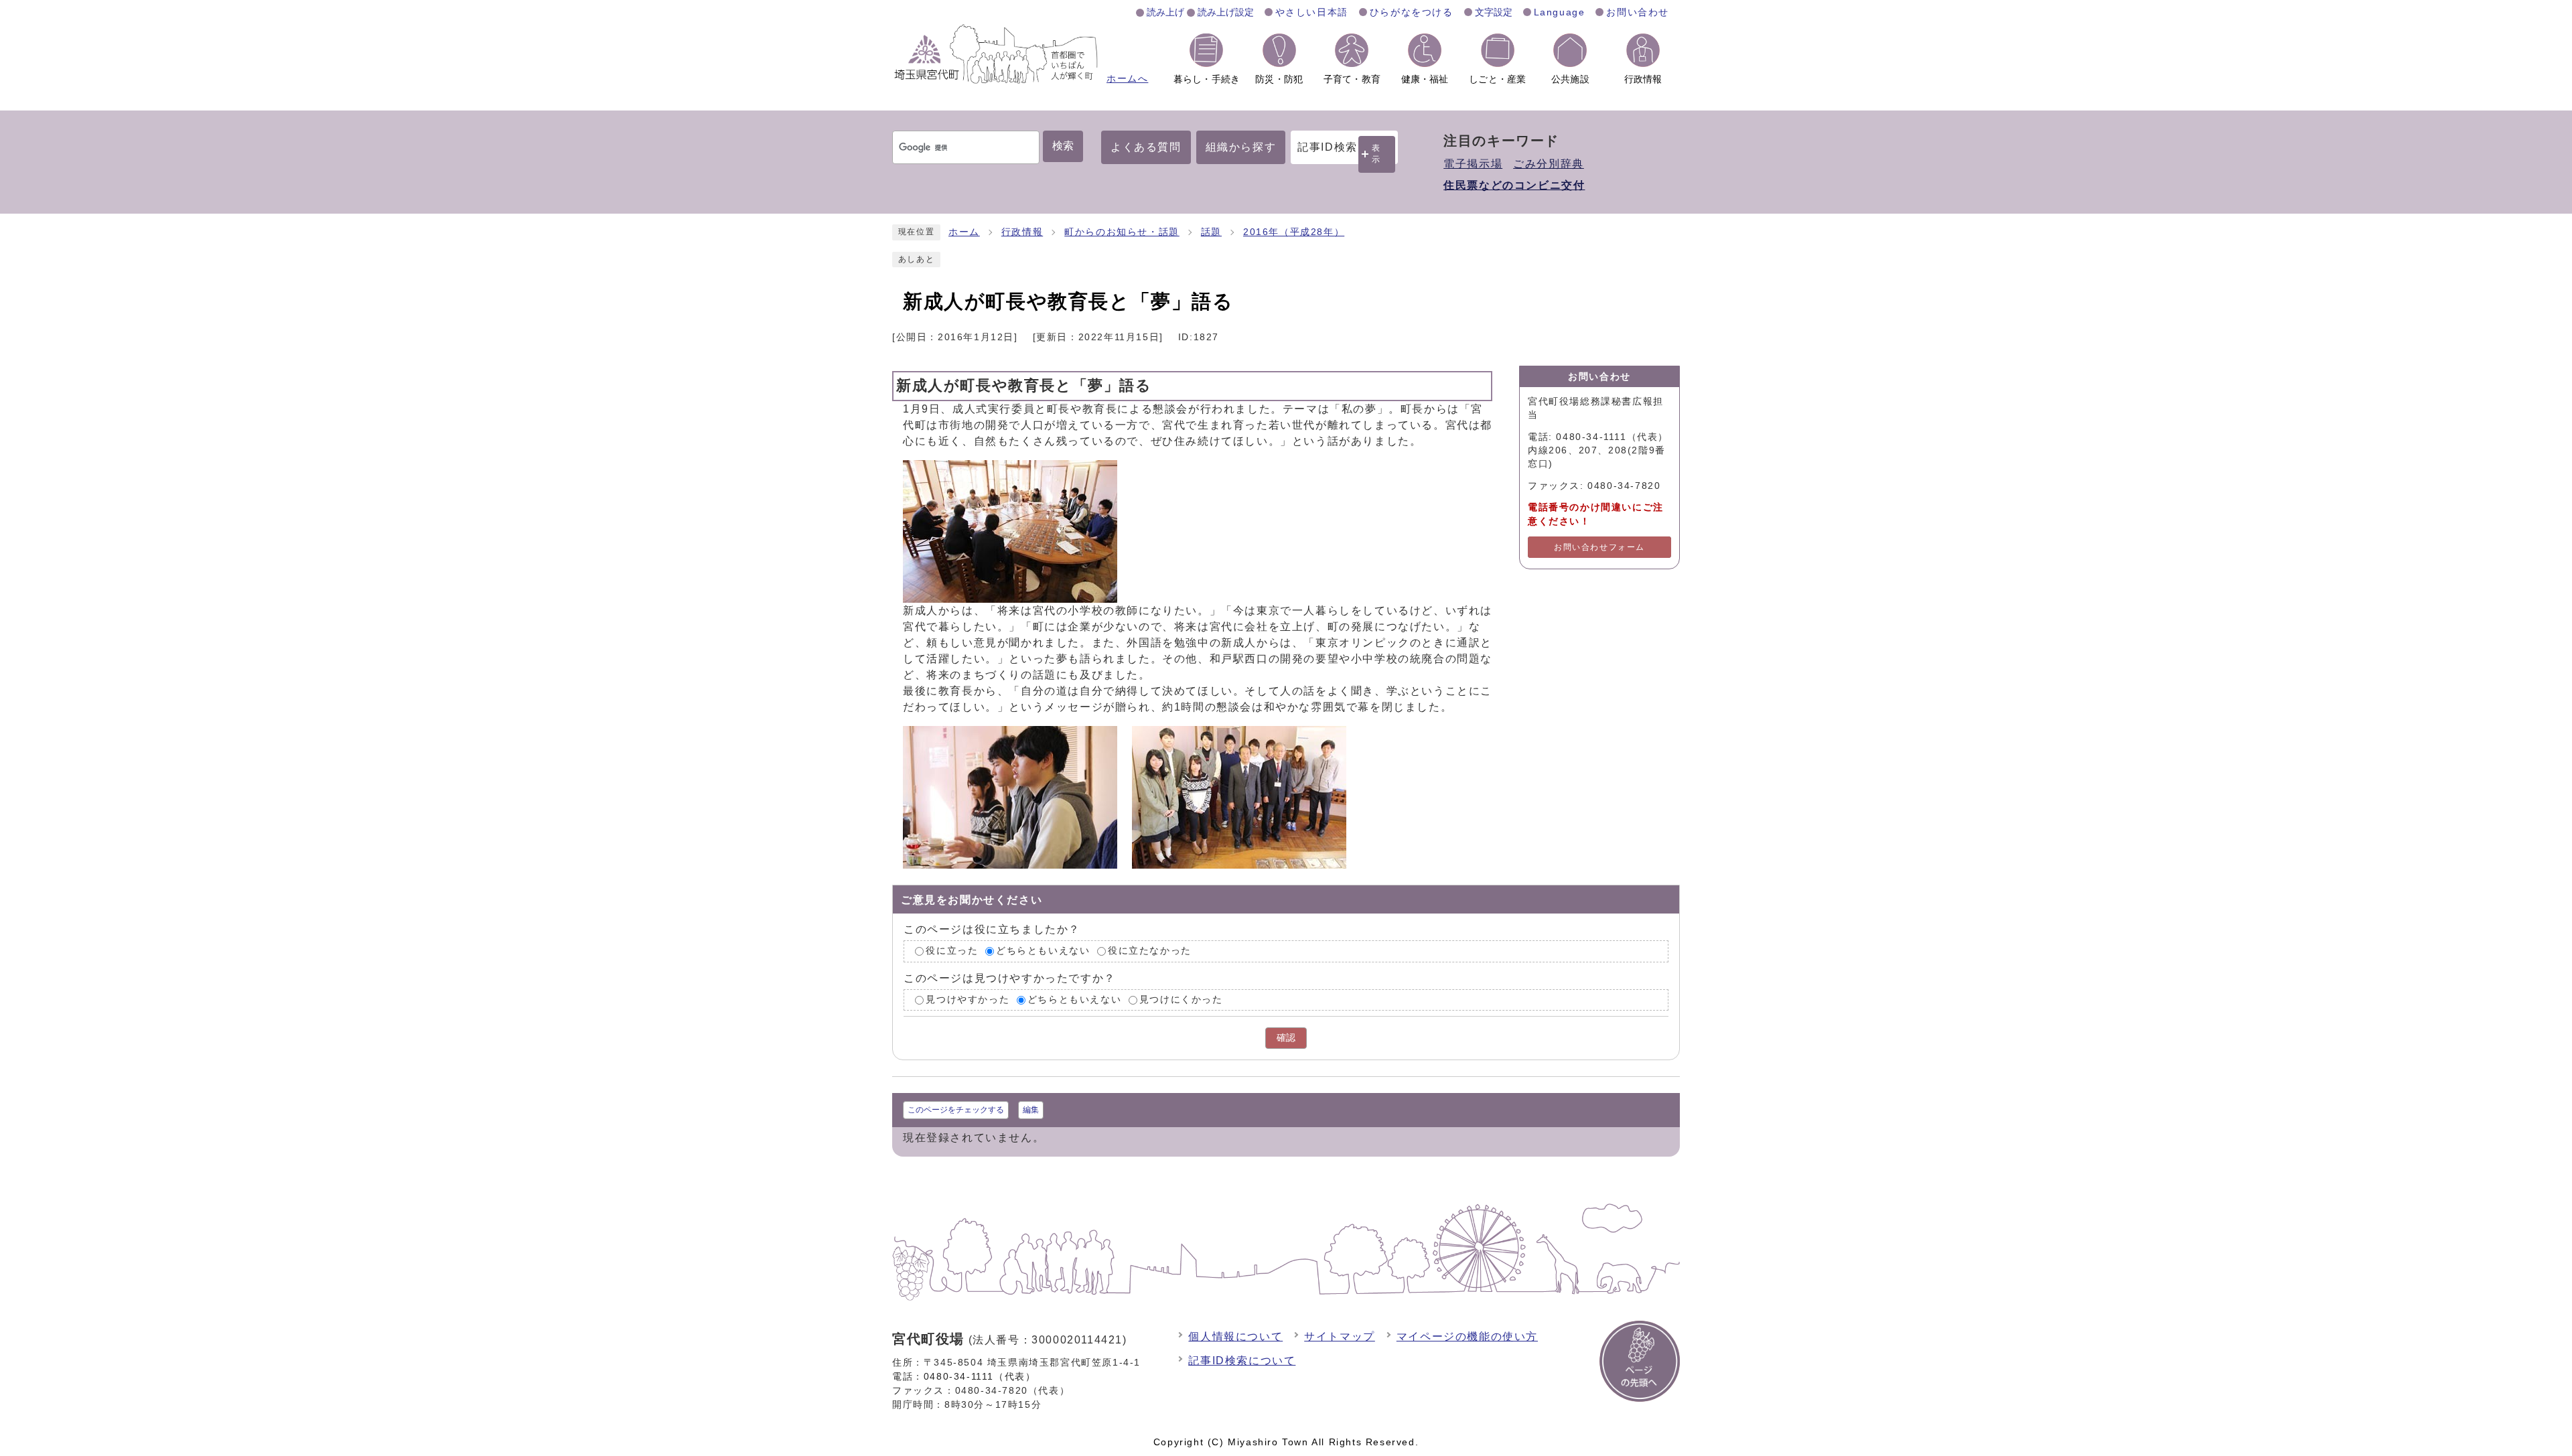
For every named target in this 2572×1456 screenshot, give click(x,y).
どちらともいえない (1043, 951)
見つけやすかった (968, 1000)
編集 (1031, 1110)
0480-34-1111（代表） (980, 1376)
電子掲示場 (1473, 164)
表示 (1376, 154)
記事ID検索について (1242, 1361)
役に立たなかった (1150, 951)
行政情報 (1022, 232)
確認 (1286, 1038)
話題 (1211, 232)
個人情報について (1235, 1336)
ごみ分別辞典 (1549, 164)
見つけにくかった (1181, 1000)
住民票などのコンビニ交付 (1514, 185)
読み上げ (1165, 12)
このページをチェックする (956, 1110)
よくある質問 (1146, 147)
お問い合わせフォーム (1599, 547)
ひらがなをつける (1412, 12)
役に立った (952, 951)
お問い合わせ (1638, 12)
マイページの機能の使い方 (1467, 1336)
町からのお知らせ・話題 (1122, 232)
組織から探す (1241, 147)
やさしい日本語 (1312, 12)
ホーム (964, 232)
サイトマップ (1340, 1336)
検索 (1063, 146)
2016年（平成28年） (1294, 232)
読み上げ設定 (1226, 12)
